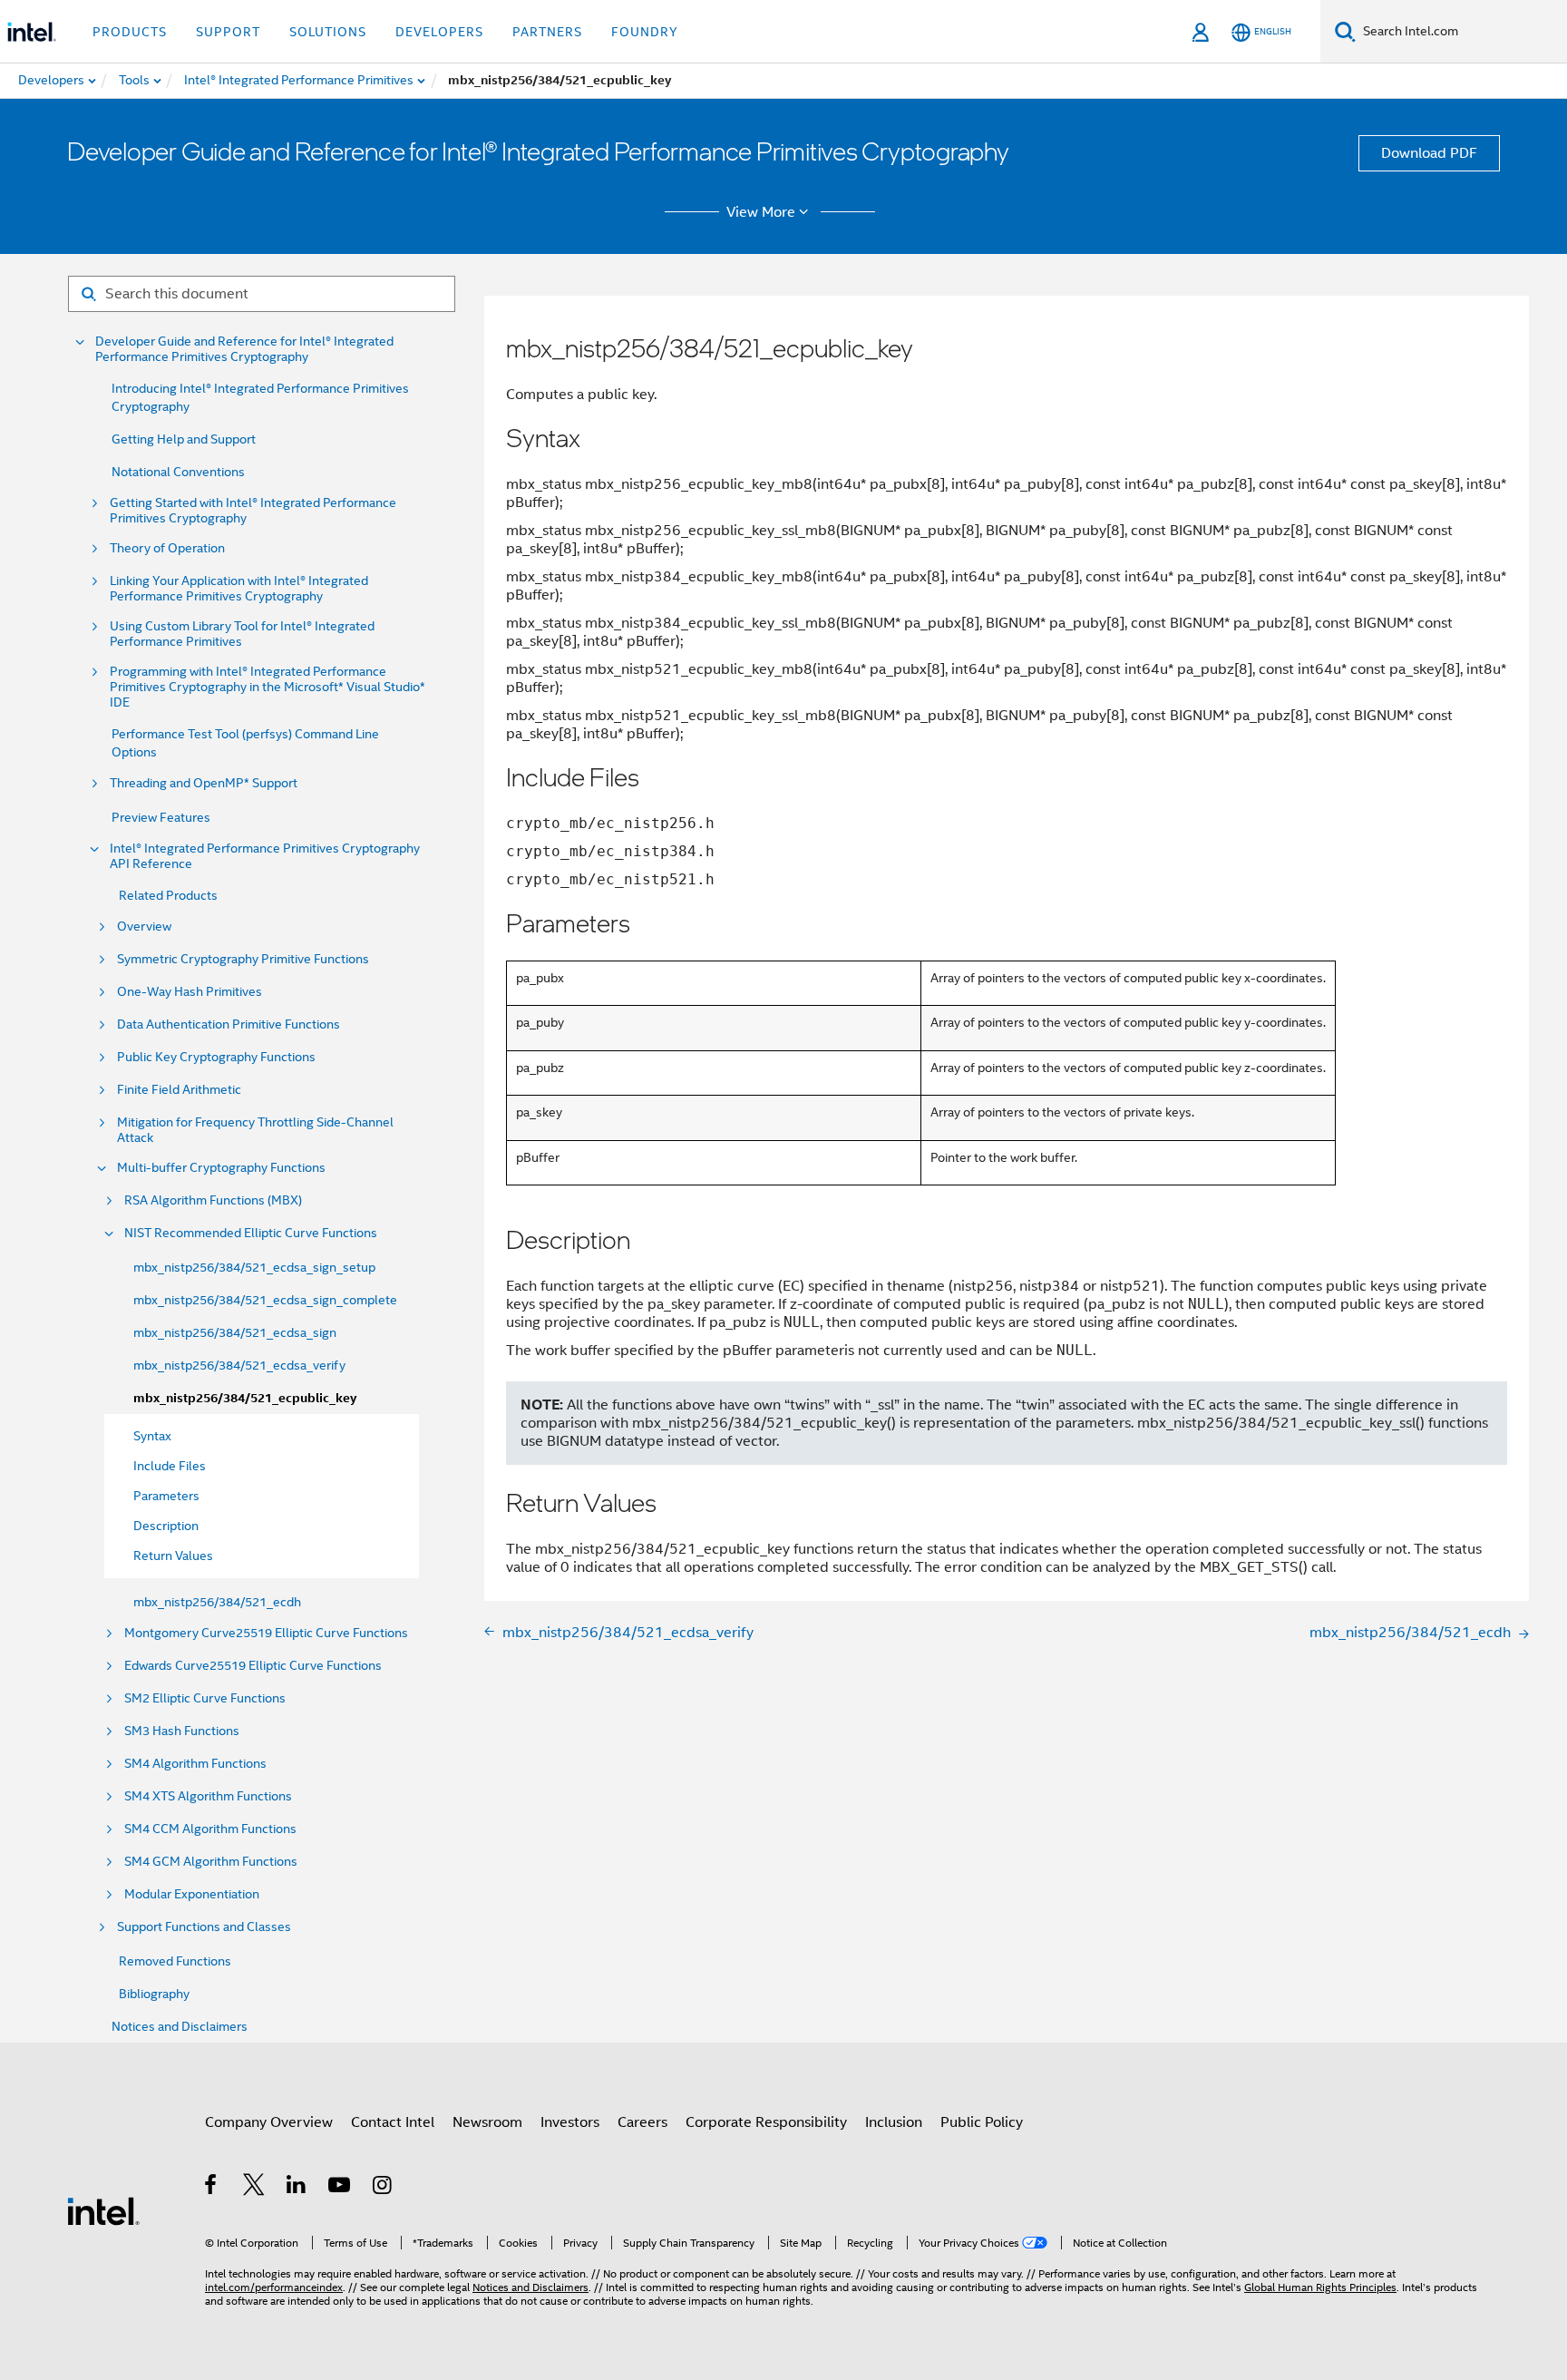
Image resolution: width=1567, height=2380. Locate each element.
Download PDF (1429, 153)
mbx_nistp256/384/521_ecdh (217, 1602)
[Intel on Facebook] (212, 2188)
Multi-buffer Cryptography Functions (221, 1168)
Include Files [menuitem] (170, 1466)
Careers (642, 2122)
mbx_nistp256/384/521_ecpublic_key (245, 1398)
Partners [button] (547, 32)
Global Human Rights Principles (1320, 2287)
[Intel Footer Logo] (103, 2210)
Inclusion (894, 2122)
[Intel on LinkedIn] (297, 2188)
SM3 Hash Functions (182, 1731)
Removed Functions (175, 1961)
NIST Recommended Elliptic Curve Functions (251, 1233)
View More (761, 212)
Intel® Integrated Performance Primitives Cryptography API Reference (265, 856)
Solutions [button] (328, 32)
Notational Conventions (178, 472)
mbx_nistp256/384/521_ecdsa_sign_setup (254, 1267)
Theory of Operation (167, 548)
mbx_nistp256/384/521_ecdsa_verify (239, 1365)
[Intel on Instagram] (383, 2188)
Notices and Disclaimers (180, 2026)
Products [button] (130, 32)
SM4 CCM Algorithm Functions (210, 1829)
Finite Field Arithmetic (179, 1090)
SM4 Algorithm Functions (195, 1764)
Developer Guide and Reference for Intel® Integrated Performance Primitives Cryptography (244, 349)
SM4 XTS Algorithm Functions (208, 1796)
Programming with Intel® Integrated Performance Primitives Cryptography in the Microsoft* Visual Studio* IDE (268, 687)
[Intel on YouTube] (341, 2188)
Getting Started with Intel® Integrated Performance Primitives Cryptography (253, 511)
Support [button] (228, 32)
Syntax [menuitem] (152, 1436)
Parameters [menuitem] (166, 1496)
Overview (144, 927)
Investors (570, 2122)
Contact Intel (393, 2122)
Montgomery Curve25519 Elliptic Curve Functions (266, 1633)
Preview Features (161, 817)
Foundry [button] (645, 32)
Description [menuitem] (166, 1526)
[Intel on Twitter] (254, 2188)
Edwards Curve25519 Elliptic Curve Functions (253, 1666)
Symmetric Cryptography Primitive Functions (243, 959)
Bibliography (154, 1994)
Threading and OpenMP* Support (204, 783)
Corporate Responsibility (766, 2122)
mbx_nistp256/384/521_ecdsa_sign (235, 1332)
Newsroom (487, 2122)
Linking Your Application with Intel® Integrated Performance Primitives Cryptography (239, 589)
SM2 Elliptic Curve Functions (205, 1698)
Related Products (168, 895)
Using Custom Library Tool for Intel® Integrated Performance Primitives (242, 634)
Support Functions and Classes (204, 1927)
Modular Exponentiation (192, 1894)
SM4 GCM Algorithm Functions (211, 1862)
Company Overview (269, 2122)
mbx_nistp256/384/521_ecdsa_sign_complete (265, 1300)
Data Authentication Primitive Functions (229, 1024)
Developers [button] (439, 32)
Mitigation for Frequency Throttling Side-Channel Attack (255, 1130)
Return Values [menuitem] (173, 1556)
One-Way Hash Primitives (190, 992)
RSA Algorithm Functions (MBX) (213, 1200)
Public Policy (982, 2122)
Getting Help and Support (184, 439)
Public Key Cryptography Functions (216, 1057)
